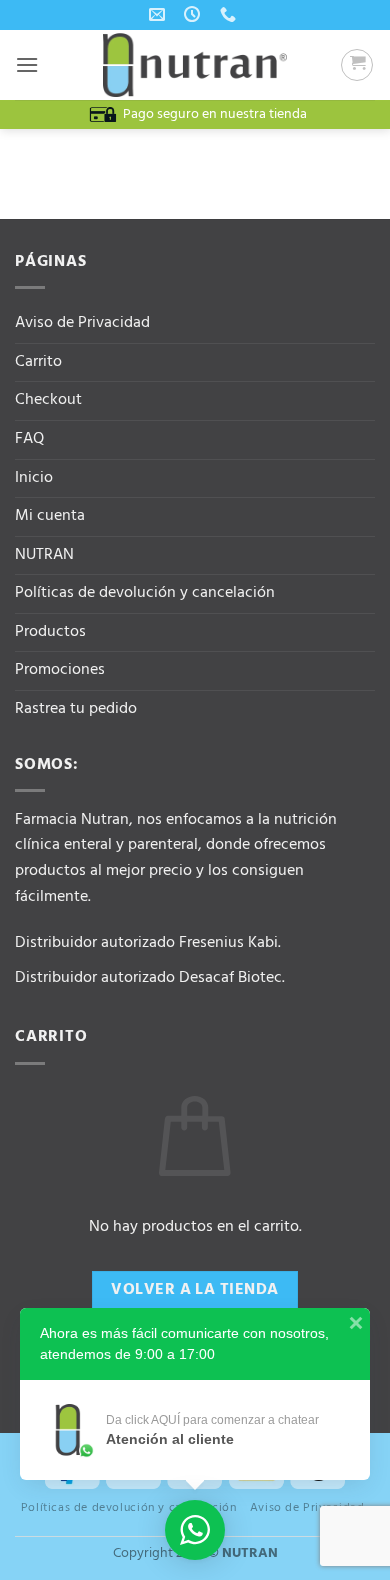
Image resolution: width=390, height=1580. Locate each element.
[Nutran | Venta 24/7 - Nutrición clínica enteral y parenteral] (195, 65)
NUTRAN (44, 555)
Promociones (60, 670)
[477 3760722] (230, 14)
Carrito (38, 362)
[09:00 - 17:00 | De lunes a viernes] (194, 14)
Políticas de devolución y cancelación (145, 593)
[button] (27, 64)
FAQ (29, 439)
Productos (50, 632)
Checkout (48, 400)
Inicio (34, 478)
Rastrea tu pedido (76, 709)
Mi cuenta (50, 516)
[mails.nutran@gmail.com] (159, 14)
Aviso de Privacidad (82, 323)
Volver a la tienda (194, 1290)
